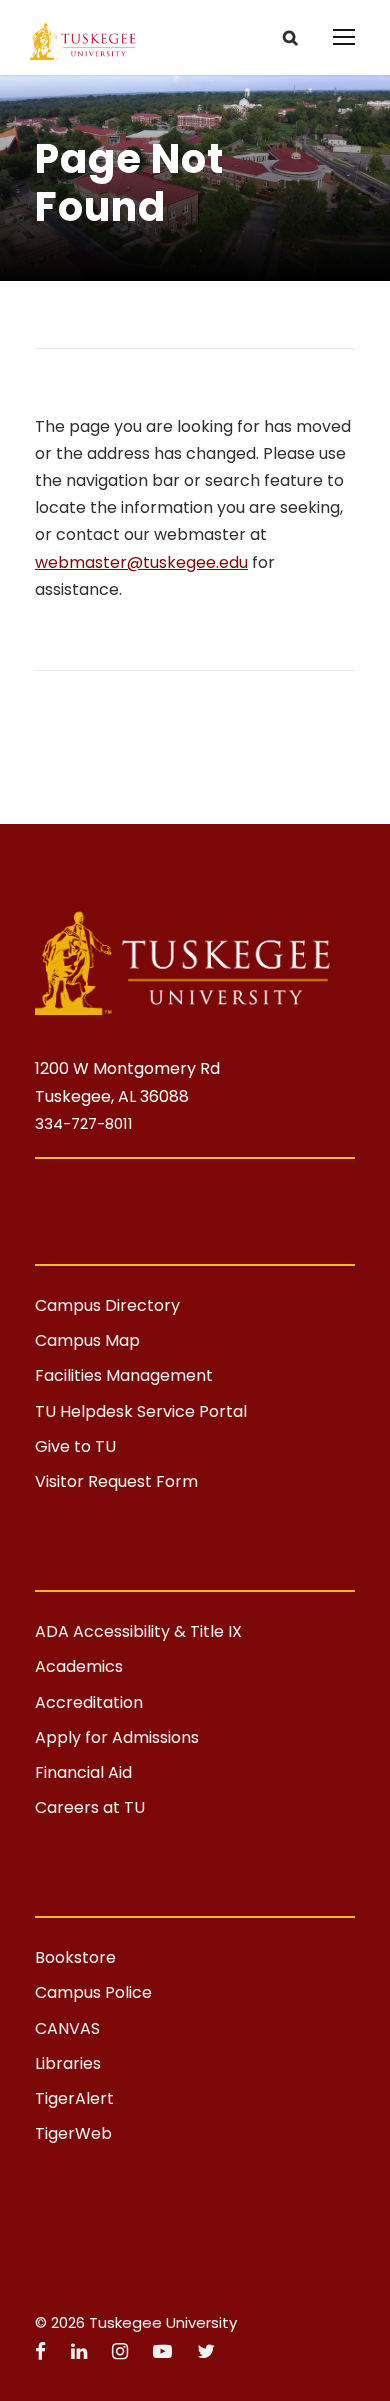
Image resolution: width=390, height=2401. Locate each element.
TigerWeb (73, 2133)
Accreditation (89, 1702)
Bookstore (75, 1957)
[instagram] (122, 2351)
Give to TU (75, 1446)
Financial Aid (83, 1772)
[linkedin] (81, 2351)
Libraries (68, 2063)
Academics (79, 1666)
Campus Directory (107, 1305)
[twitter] (206, 2351)
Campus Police (93, 1992)
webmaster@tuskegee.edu (141, 562)
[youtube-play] (165, 2351)
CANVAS (67, 2028)
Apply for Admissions (117, 1737)
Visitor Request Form (116, 1481)
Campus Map (87, 1340)
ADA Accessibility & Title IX (138, 1631)
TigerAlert (74, 2098)
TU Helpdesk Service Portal (141, 1411)
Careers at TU (90, 1807)
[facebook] (43, 2351)
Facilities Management (124, 1375)
